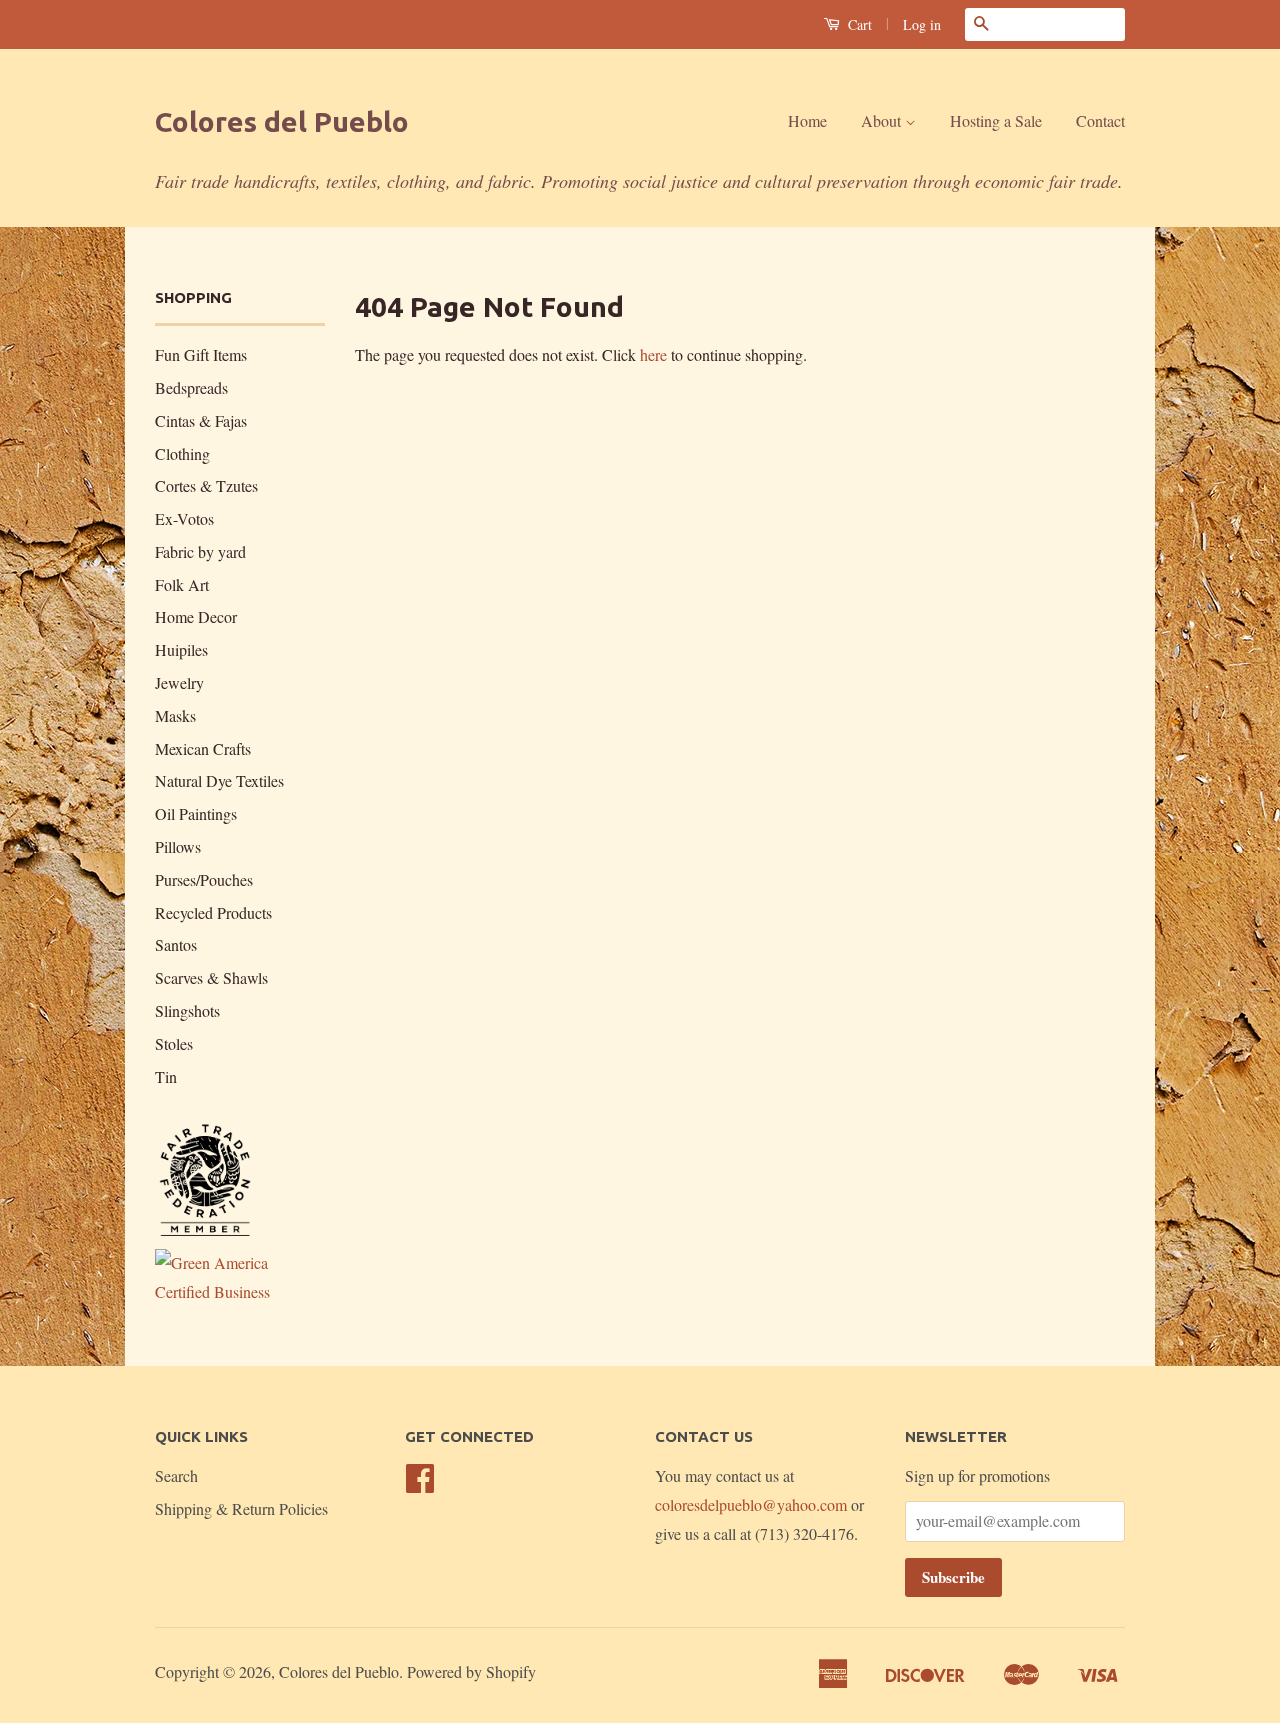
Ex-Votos (184, 518)
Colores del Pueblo (282, 121)
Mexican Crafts (203, 748)
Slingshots (187, 1010)
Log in (922, 24)
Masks (175, 715)
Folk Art (182, 584)
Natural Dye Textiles (219, 780)
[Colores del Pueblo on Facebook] (420, 1483)
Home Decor (196, 616)
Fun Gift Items (201, 354)
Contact (1100, 120)
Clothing (182, 453)
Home (807, 120)
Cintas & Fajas (201, 420)
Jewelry (179, 682)
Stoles (174, 1043)
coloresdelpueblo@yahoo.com (751, 1504)
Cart (858, 24)
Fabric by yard (200, 551)
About (883, 120)
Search (176, 1475)
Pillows (178, 846)
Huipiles (181, 649)
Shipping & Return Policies (241, 1508)
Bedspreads (191, 387)
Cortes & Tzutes (206, 485)
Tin (166, 1076)
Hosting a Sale (996, 120)
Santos (176, 944)
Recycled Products (213, 912)
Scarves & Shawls (211, 977)
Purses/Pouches (204, 879)
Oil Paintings (196, 813)
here (653, 354)
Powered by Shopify (471, 1671)
